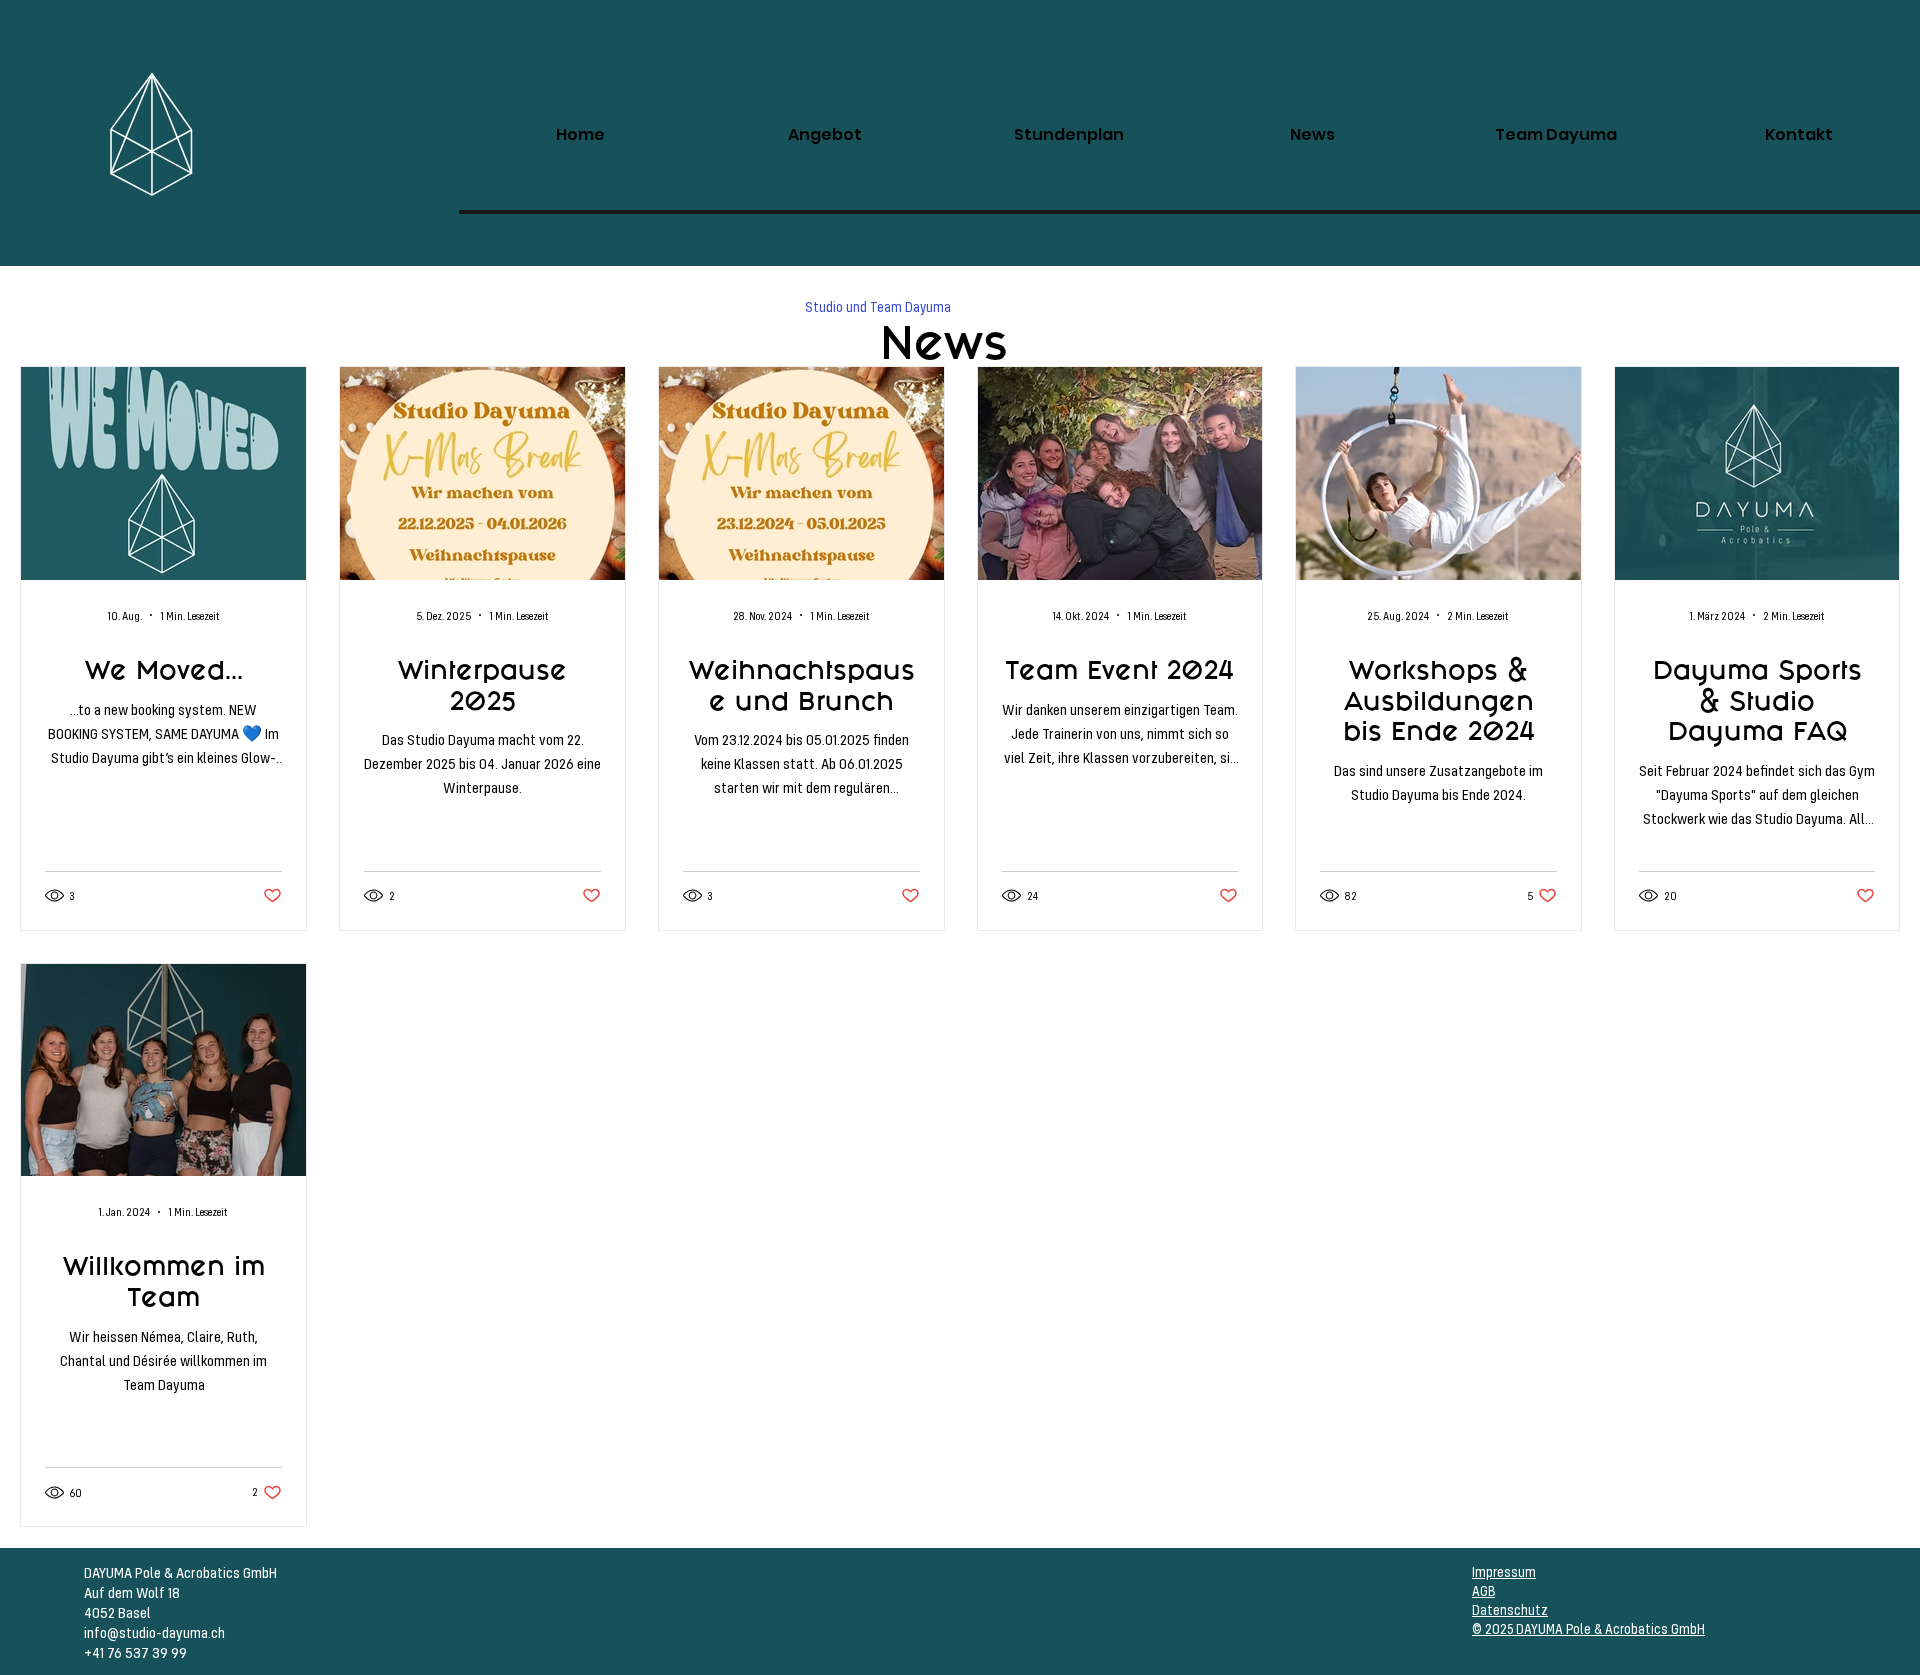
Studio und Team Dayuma (878, 306)
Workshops (144, 306)
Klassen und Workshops (697, 306)
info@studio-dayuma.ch (154, 1632)
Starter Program (1150, 306)
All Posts (46, 306)
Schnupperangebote (407, 306)
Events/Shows (547, 306)
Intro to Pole (1271, 306)
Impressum (1504, 1571)
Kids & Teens (1027, 306)
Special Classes (262, 306)
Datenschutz (1510, 1609)
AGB (1483, 1590)
